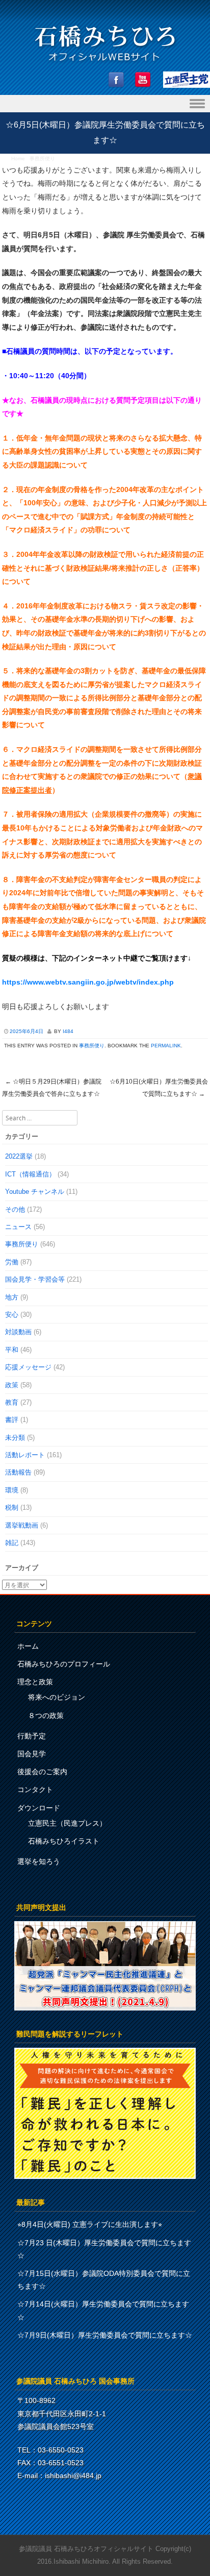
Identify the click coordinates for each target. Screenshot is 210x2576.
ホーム (28, 1646)
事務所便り (42, 158)
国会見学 (32, 1754)
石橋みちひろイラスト (64, 1841)
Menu (105, 104)
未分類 (15, 1438)
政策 (12, 1385)
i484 (68, 1031)
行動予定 (32, 1736)
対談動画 (18, 1332)
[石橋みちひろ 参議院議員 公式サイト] (105, 64)
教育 (12, 1402)
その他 (15, 1209)
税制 (12, 1507)
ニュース (18, 1227)
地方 (12, 1297)
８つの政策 (46, 1715)
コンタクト (35, 1789)
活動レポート (25, 1455)
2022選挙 (19, 1156)
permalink (166, 1046)
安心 (12, 1315)
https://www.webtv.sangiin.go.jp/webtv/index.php (88, 982)
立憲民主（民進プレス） (67, 1823)
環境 (12, 1490)
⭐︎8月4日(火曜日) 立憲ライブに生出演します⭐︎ (90, 2224)
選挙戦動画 (22, 1525)
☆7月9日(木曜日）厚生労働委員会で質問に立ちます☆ (105, 2335)
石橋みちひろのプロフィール (64, 1664)
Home (18, 158)
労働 (12, 1262)
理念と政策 (35, 1682)
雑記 (12, 1543)
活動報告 (18, 1472)
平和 (12, 1350)
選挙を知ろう (39, 1861)
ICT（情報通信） (30, 1174)
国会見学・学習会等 (35, 1279)
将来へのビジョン (57, 1697)
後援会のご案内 (42, 1772)
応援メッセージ (28, 1367)
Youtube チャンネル (35, 1192)
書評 (12, 1420)
